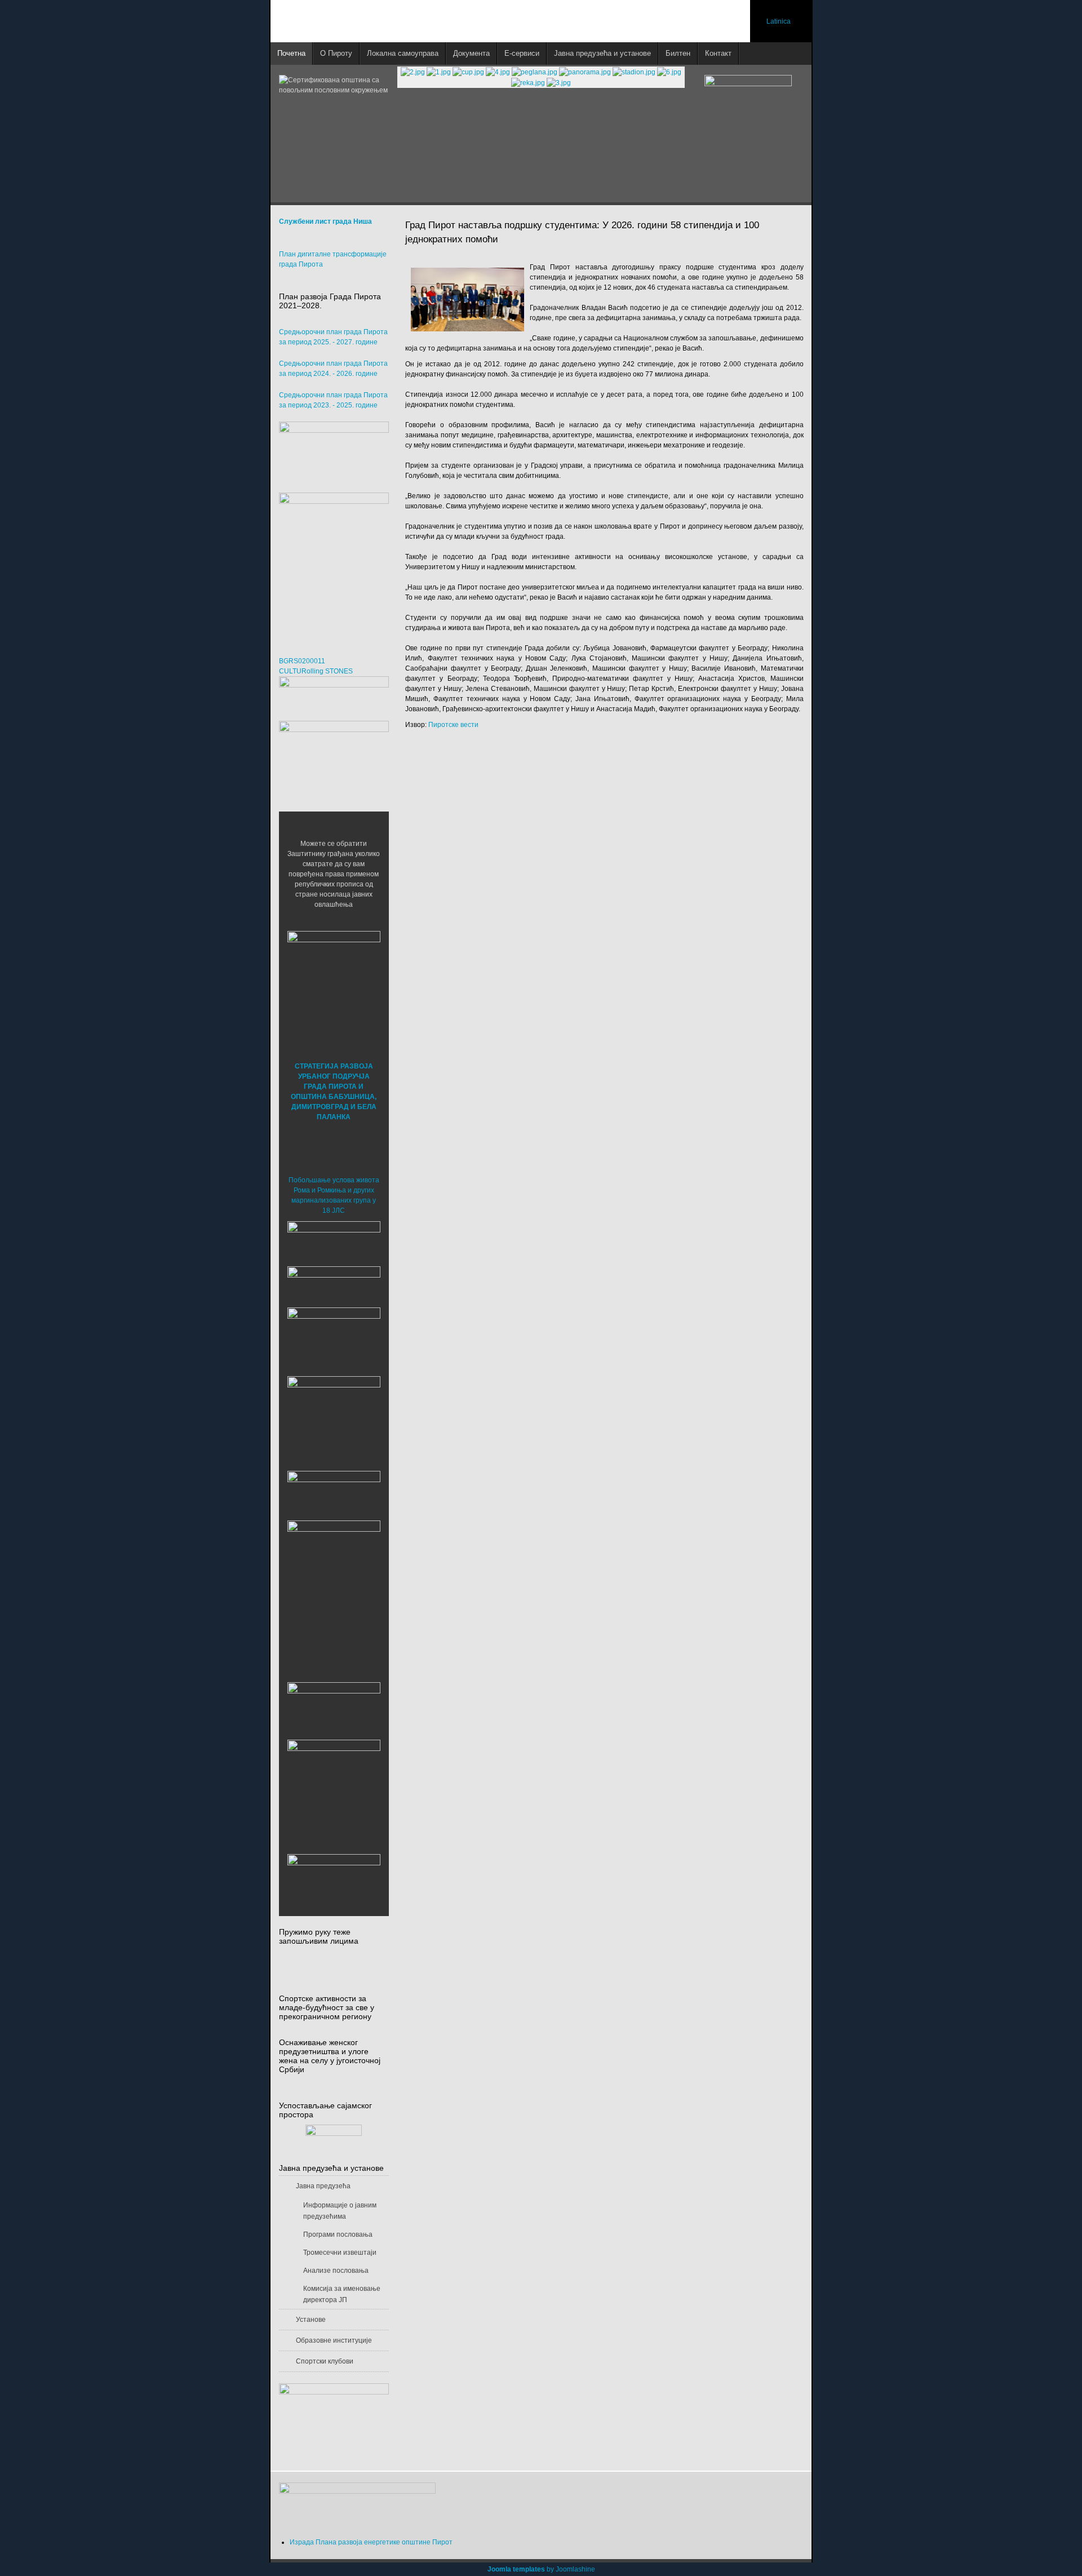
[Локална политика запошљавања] (334, 451)
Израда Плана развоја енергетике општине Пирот (371, 2542)
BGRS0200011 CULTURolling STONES (316, 666)
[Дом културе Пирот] (334, 1338)
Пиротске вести (453, 725)
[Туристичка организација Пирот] (334, 1412)
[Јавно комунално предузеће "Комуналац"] (334, 1566)
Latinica (779, 21)
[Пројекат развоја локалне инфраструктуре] (334, 563)
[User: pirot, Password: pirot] (334, 1240)
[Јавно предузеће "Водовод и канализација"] (334, 1492)
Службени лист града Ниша (325, 221)
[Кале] (334, 1786)
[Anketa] (334, 2421)
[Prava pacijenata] (334, 1708)
